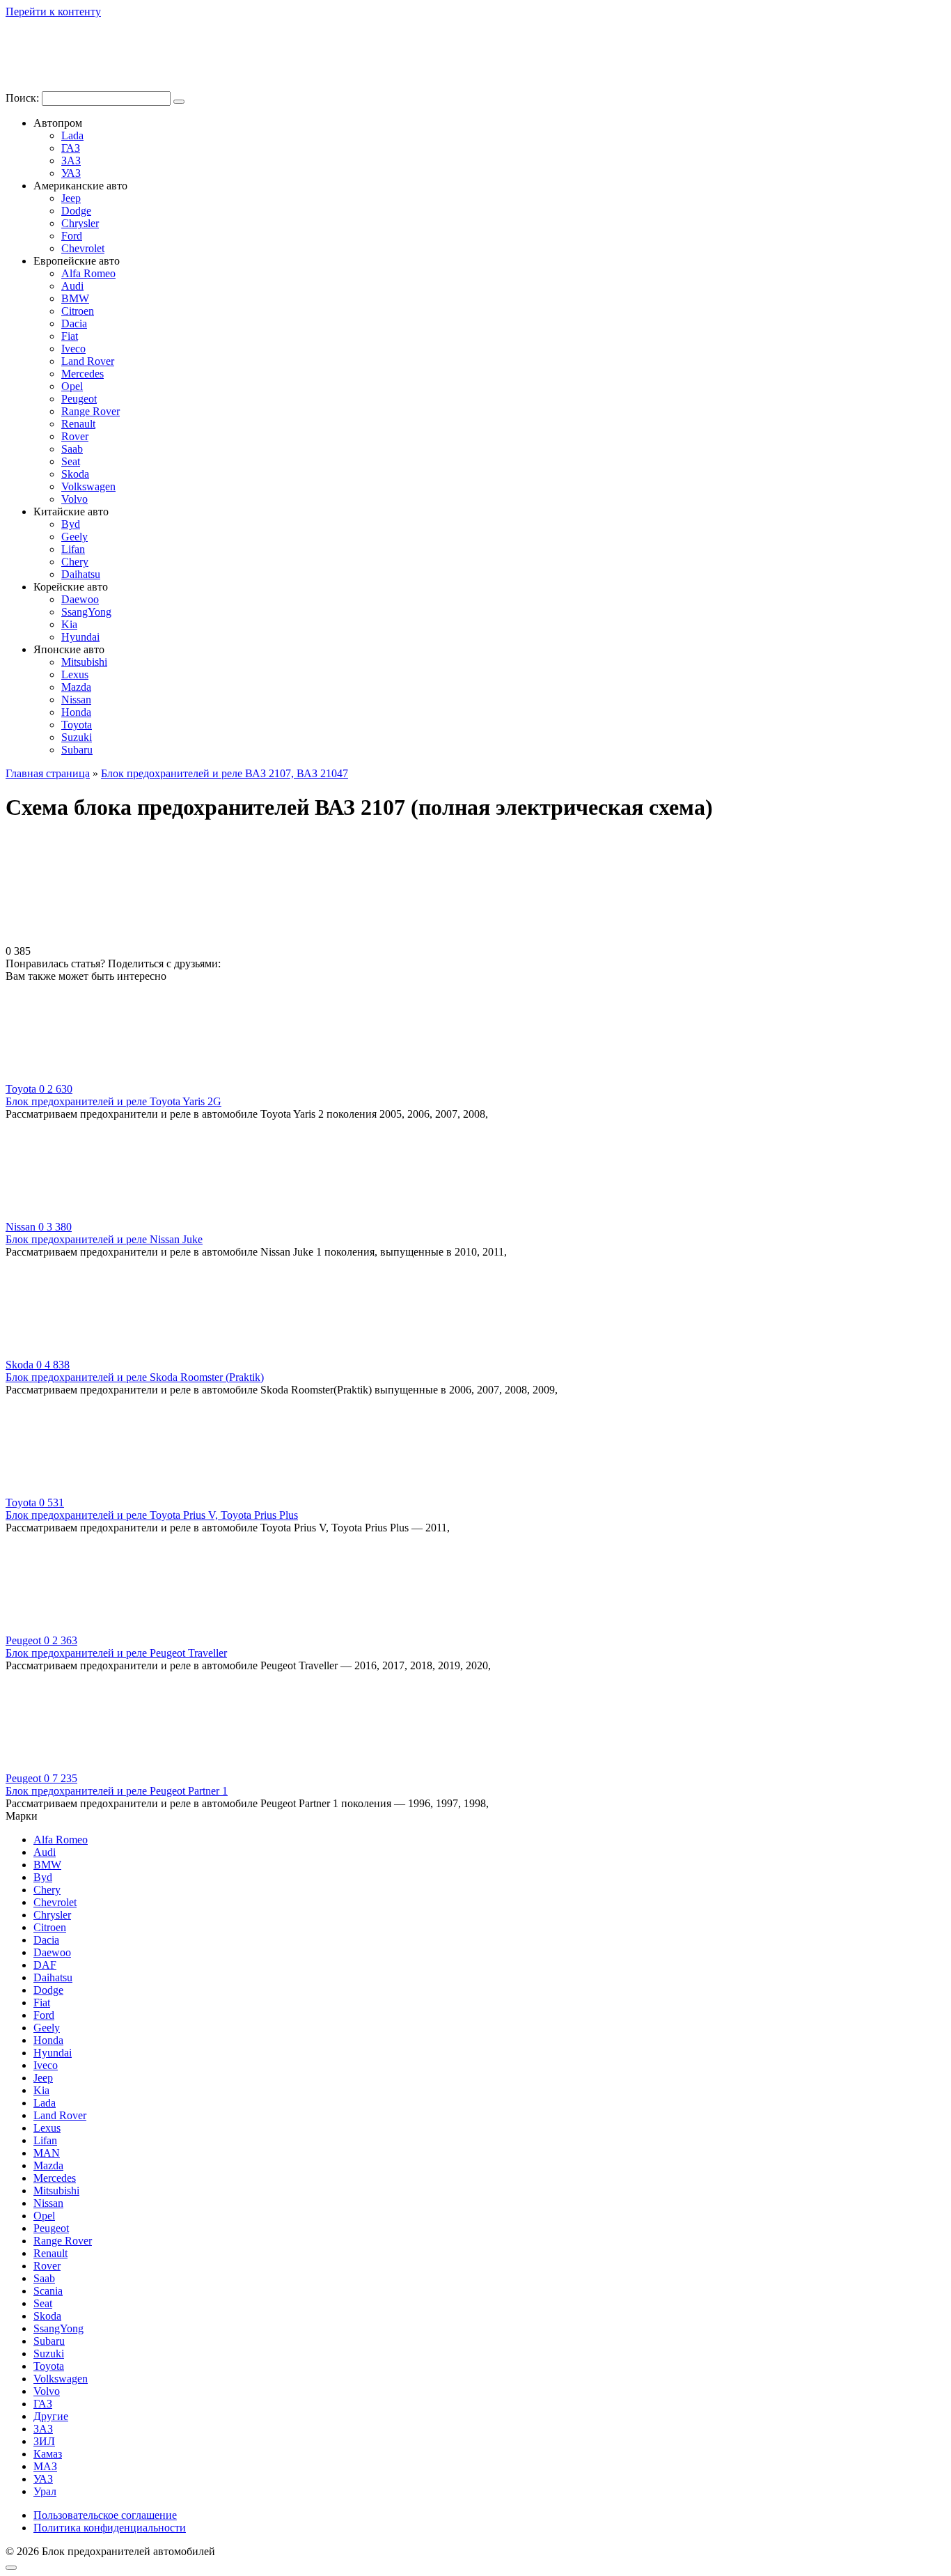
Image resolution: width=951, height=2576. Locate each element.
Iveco (73, 349)
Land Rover (88, 361)
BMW (75, 298)
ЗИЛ (44, 2441)
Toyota (77, 725)
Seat (71, 461)
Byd (71, 524)
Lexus (75, 674)
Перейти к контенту (53, 11)
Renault (78, 424)
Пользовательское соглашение (105, 2515)
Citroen (78, 311)
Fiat (70, 336)
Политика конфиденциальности (110, 2528)
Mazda (76, 687)
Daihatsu (81, 574)
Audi (72, 286)
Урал (45, 2491)
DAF (45, 1965)
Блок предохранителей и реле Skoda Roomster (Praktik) (135, 1377)
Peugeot (79, 399)
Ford (72, 236)
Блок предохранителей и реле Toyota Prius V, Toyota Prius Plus (152, 1515)
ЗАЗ (71, 161)
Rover (75, 436)
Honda (76, 712)
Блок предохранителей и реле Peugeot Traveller (116, 1653)
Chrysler (80, 223)
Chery (75, 562)
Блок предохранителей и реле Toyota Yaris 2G (113, 1101)
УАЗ (71, 173)
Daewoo (80, 599)
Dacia (74, 323)
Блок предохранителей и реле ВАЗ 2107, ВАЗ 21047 (225, 773)
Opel (72, 386)
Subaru (77, 750)
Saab (72, 449)
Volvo (74, 499)
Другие (51, 2416)
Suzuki (77, 737)
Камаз (48, 2454)
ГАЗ (71, 148)
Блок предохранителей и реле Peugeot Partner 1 (117, 1791)
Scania (48, 2291)
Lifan (73, 549)
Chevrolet (83, 248)
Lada (72, 135)
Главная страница (48, 773)
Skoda (75, 474)
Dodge (76, 211)
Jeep (71, 198)
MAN (47, 2153)
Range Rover (91, 411)
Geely (74, 537)
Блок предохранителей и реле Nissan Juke (104, 1239)
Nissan (76, 700)
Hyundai (80, 637)
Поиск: (24, 98)
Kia (69, 624)
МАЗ (45, 2466)
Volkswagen (88, 486)
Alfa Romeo (88, 273)
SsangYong (86, 612)
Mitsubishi (84, 662)
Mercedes (82, 374)
